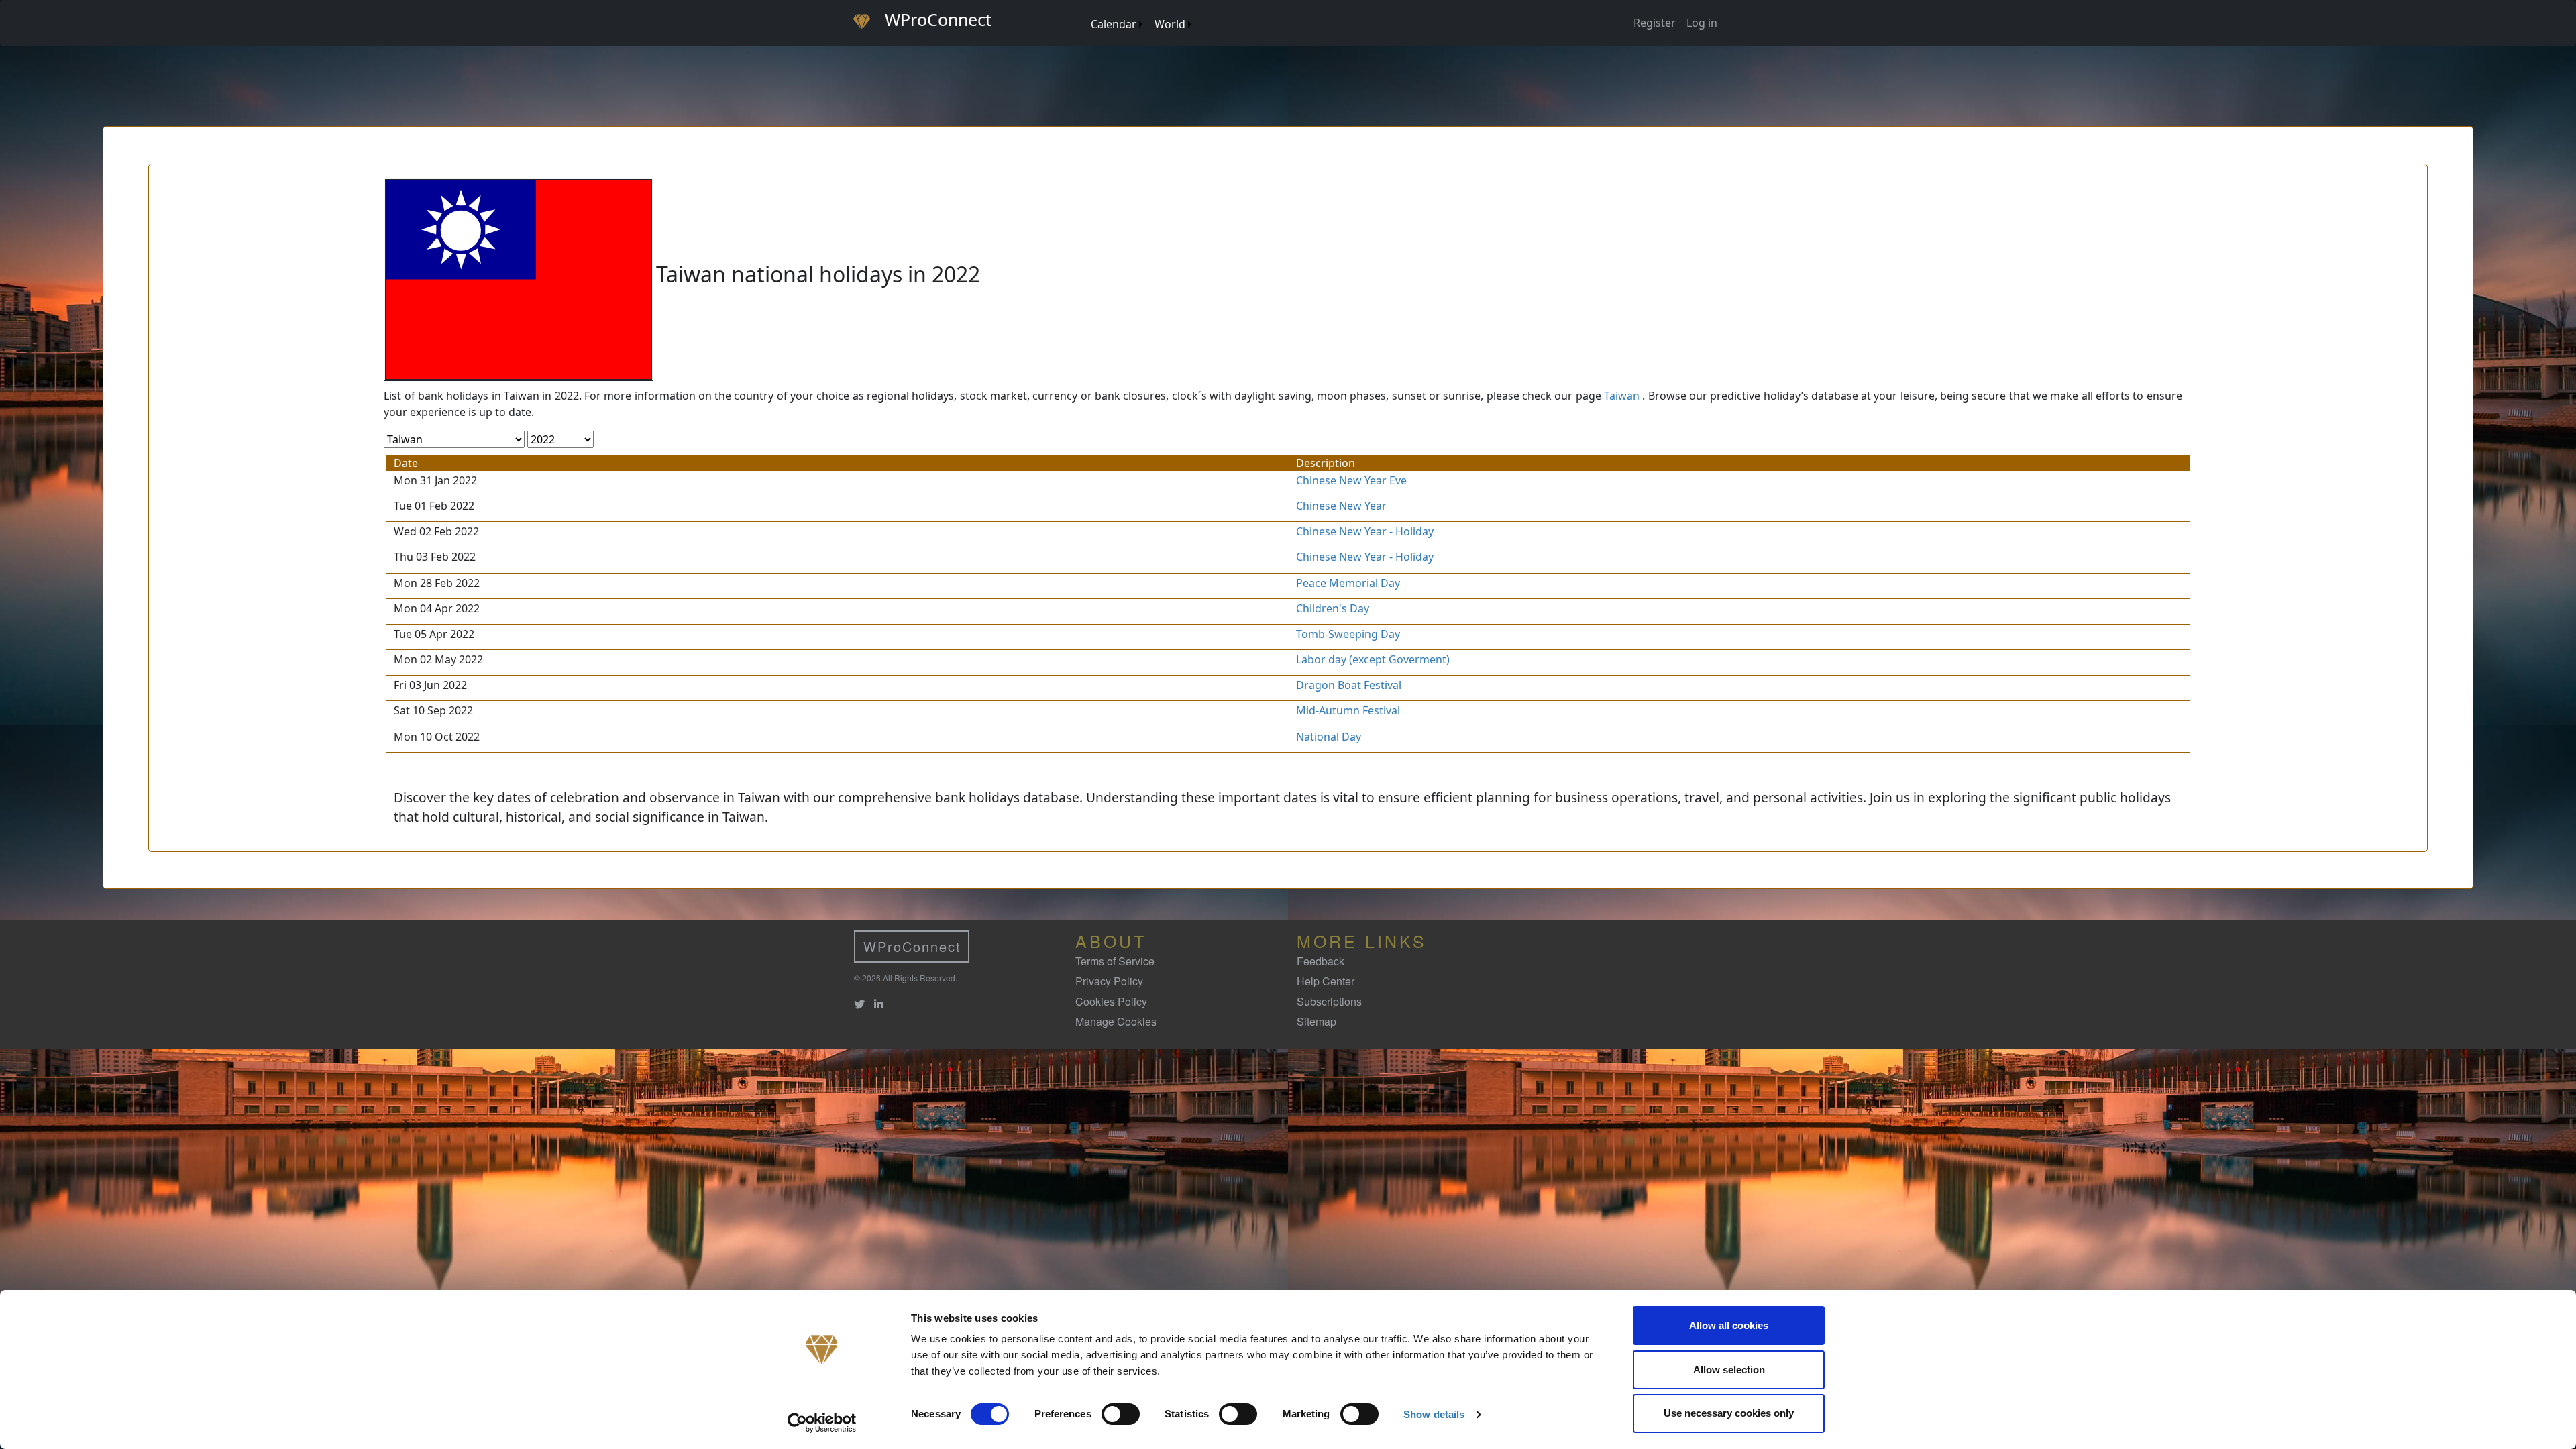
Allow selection (1729, 1370)
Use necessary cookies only (1729, 1413)
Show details (1434, 1414)
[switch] (1121, 1414)
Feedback (1321, 961)
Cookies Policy (1111, 1001)
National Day (1329, 737)
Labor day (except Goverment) (1373, 659)
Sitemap (1317, 1021)
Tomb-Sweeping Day (1348, 634)
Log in (1702, 23)
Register (1655, 23)
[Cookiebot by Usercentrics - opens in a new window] (822, 1423)
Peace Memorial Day (1348, 583)
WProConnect (912, 946)
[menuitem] (1084, 11)
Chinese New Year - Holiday (1365, 531)
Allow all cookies (1729, 1325)
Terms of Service (1115, 961)
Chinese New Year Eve (1351, 480)
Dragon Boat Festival (1349, 685)
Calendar (1114, 24)
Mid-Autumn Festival (1348, 710)
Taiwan (1622, 396)
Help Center (1326, 981)
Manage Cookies (1116, 1021)
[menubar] (1140, 19)
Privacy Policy (1109, 981)
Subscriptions (1329, 1001)
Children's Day (1333, 608)
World (1170, 24)
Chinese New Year (1341, 506)
